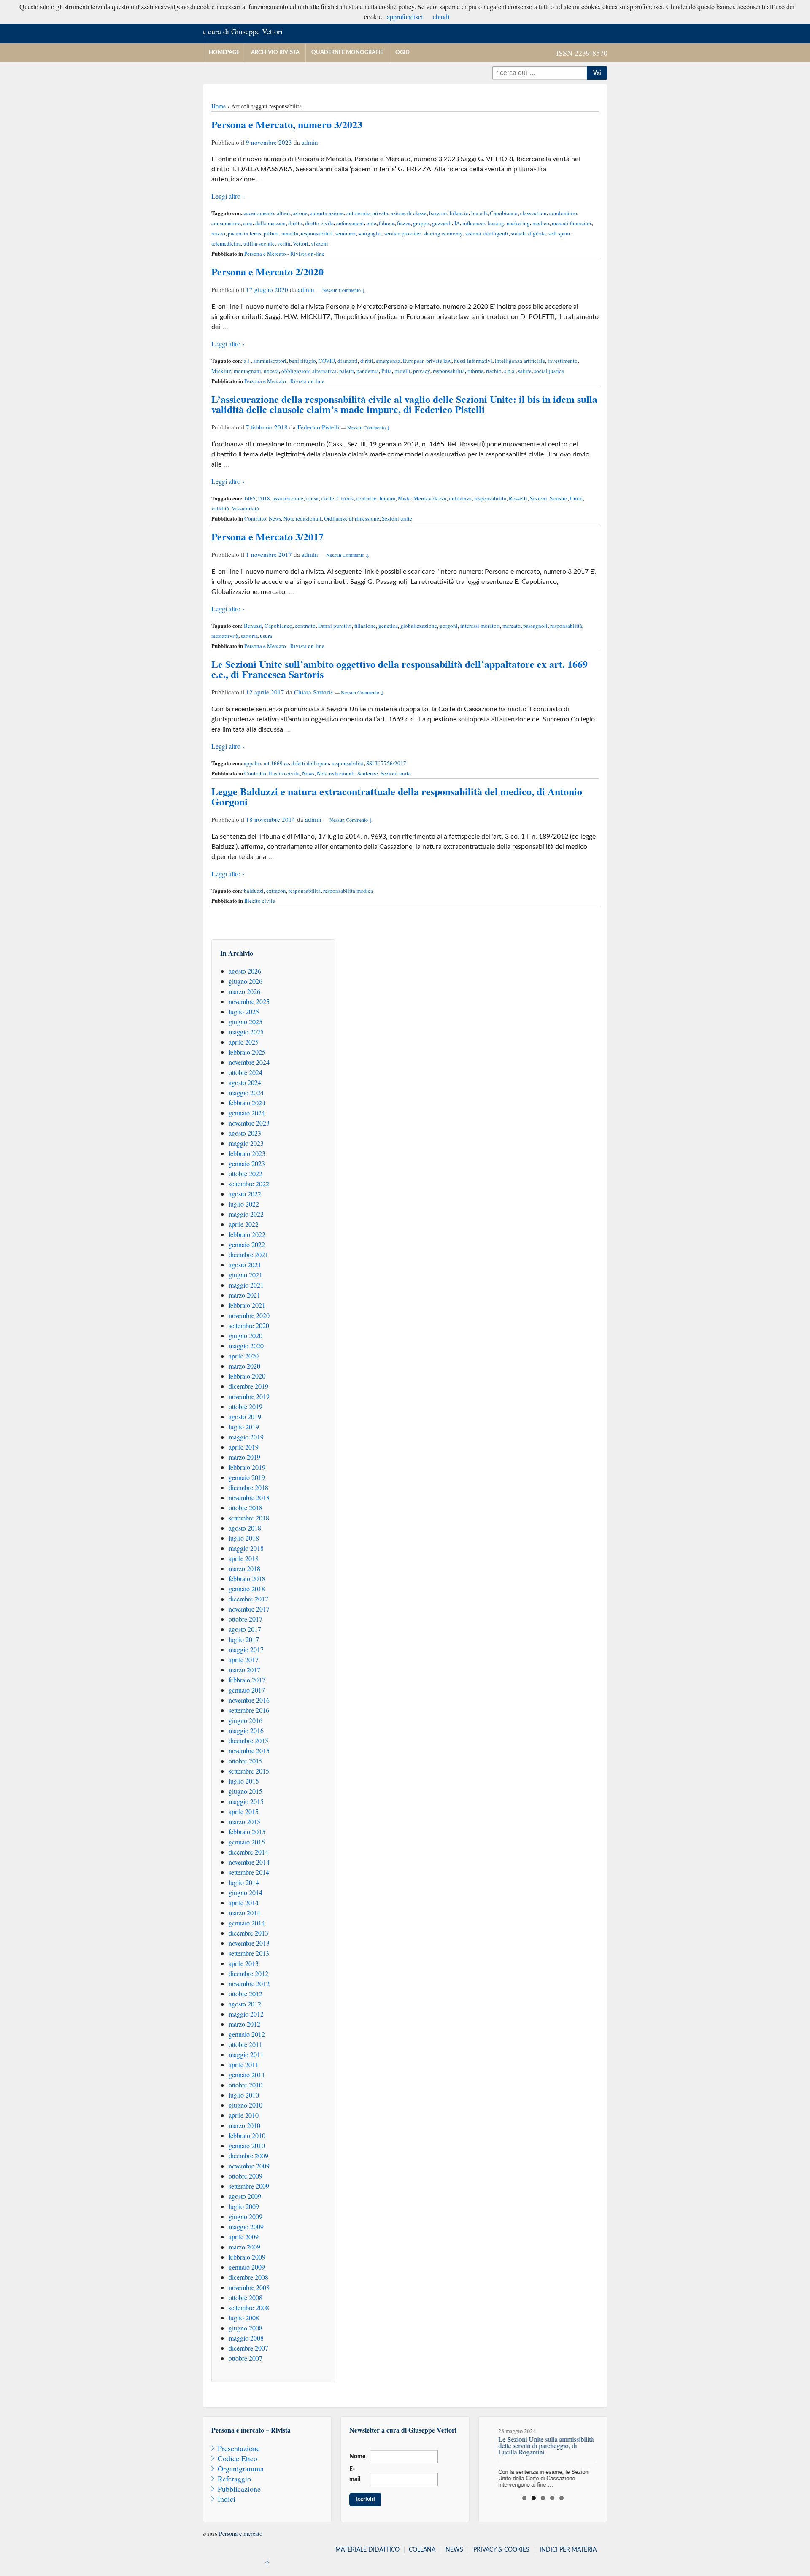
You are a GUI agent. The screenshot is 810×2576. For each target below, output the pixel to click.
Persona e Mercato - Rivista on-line (284, 254)
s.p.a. (510, 371)
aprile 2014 (244, 1902)
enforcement (350, 223)
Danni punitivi (335, 626)
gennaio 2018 (247, 1589)
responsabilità (317, 233)
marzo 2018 (244, 1568)
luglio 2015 (244, 1781)
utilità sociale (259, 243)
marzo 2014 (244, 1913)
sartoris (249, 636)
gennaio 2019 (247, 1477)
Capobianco (504, 213)
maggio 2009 (246, 2226)
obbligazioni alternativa (309, 371)
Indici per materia (568, 2550)
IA (457, 223)
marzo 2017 (244, 1670)
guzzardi (442, 223)
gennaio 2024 (247, 1113)
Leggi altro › (228, 196)
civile (328, 498)
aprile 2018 (244, 1558)
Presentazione (239, 2448)
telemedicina (226, 243)
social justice (549, 371)
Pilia (387, 371)
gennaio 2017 (247, 1690)
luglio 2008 (244, 2318)
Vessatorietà (245, 508)
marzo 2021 (244, 1295)
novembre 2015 (249, 1751)
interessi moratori (480, 626)
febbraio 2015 (247, 1832)
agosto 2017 (245, 1629)
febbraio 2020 (247, 1376)
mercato (512, 626)
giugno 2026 (246, 981)
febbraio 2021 (247, 1305)
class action (533, 213)
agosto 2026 (245, 971)
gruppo (421, 223)
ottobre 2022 (246, 1173)
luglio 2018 (244, 1538)
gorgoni (449, 626)
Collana (422, 2550)
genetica (388, 626)
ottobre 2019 (246, 1406)
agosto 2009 (245, 2196)
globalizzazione (419, 626)
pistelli (402, 371)
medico (541, 223)
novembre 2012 (249, 1983)
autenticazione (327, 213)
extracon (276, 891)
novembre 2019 (249, 1396)
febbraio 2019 (247, 1467)
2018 (264, 498)
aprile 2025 (244, 1042)
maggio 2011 (246, 2054)
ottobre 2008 (246, 2297)
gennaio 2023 (247, 1163)
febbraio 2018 (247, 1578)
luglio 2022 (244, 1204)
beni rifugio (302, 361)
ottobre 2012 (246, 1994)
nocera (271, 371)
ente (371, 223)
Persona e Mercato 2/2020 (267, 271)
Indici (227, 2499)
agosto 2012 (245, 2004)
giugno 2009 (246, 2216)
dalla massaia (270, 223)
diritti (367, 361)
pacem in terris (244, 233)
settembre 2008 (249, 2307)
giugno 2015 (246, 1791)
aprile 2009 (244, 2237)
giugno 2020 (246, 1335)
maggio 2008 (246, 2338)
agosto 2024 (245, 1082)
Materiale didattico (367, 2550)
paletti (347, 371)
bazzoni (438, 213)
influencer (474, 223)
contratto (366, 498)
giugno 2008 (246, 2328)
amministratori (270, 361)
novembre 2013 (249, 1943)
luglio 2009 (244, 2206)
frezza (404, 223)
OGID (402, 53)
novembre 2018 (249, 1497)
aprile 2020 (244, 1356)
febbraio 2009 (247, 2257)
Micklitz (221, 371)
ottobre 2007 (246, 2358)
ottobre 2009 (246, 2176)
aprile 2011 (244, 2064)
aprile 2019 (244, 1447)
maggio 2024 (246, 1092)
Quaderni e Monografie (347, 53)
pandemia (368, 371)
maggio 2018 (246, 1548)
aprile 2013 (244, 1963)
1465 (250, 498)
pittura (271, 233)
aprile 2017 (244, 1659)
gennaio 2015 (247, 1842)
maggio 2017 (246, 1649)
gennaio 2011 (247, 2075)
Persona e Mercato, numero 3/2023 (287, 124)
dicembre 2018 (248, 1487)
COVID (327, 361)
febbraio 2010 (247, 2135)
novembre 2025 (249, 1001)
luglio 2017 (244, 1639)
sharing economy (443, 233)
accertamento (259, 213)
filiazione (365, 626)
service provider (403, 233)
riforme (475, 371)
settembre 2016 (249, 1710)
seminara (346, 233)
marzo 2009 (244, 2247)
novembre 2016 (249, 1700)
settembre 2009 (249, 2186)
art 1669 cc (276, 763)
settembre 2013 (249, 1953)
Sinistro (559, 498)
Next (607, 2454)
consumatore (226, 223)
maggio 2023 (246, 1143)
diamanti (348, 361)
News (275, 518)
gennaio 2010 (247, 2145)
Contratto (255, 518)
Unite (576, 498)
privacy (422, 371)
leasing (496, 223)
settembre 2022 (249, 1184)
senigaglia (370, 233)
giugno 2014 (246, 1892)
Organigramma (241, 2468)
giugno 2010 (246, 2105)
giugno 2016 (246, 1720)
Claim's (345, 498)
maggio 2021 (246, 1285)
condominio (563, 213)
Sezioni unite (397, 518)
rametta (290, 233)
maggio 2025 (246, 1032)
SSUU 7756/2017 (386, 763)
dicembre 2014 (248, 1852)
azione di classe (409, 213)
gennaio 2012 (247, 2034)
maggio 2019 (246, 1437)
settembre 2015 (249, 1771)
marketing (518, 223)
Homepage (224, 53)
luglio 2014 (244, 1882)
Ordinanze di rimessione (352, 518)
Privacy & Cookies (501, 2550)
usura (266, 636)
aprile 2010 (244, 2115)
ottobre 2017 (246, 1619)
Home (219, 106)
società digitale (528, 233)
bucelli (479, 213)
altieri (283, 213)
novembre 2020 (249, 1315)
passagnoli (535, 626)
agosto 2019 (245, 1416)
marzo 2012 (244, 2024)
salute (525, 371)
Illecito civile (284, 773)
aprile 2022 (244, 1224)
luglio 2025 (244, 1011)
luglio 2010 (244, 2095)
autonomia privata (367, 213)
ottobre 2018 (246, 1508)
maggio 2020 (246, 1346)
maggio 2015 (246, 1801)
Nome (357, 2457)
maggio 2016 (246, 1730)
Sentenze (368, 773)
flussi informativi (473, 361)
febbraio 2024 (247, 1103)
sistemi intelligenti (487, 233)
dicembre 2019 (248, 1386)
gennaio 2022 (247, 1244)
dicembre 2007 (248, 2348)
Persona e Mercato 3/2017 (267, 536)
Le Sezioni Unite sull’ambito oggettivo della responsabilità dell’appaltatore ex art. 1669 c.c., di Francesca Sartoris (400, 669)
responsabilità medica (348, 891)
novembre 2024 (249, 1062)
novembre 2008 (249, 2287)
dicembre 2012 (248, 1973)
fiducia (387, 223)
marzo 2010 (244, 2125)
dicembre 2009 (248, 2156)
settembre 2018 (249, 1518)
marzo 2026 (244, 991)
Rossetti (518, 498)
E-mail (355, 2474)
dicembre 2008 (248, 2277)
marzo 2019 (244, 1457)
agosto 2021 (245, 1265)
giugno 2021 (246, 1275)
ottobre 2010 (246, 2085)
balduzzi (254, 891)
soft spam (559, 233)
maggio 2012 (246, 2014)
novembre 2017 (249, 1609)
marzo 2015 (244, 1821)
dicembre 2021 (248, 1254)
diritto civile (319, 223)
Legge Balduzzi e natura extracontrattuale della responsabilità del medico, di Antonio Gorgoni (397, 796)
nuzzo (218, 233)
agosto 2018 (245, 1528)
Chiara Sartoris (313, 692)
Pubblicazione (239, 2489)
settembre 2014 (249, 1872)
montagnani (247, 371)
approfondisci (405, 17)
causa (312, 498)
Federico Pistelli (318, 427)
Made (404, 498)
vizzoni (320, 243)
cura (248, 223)
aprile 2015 (244, 1811)
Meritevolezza (430, 498)
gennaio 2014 (247, 1923)
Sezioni (539, 498)
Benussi (253, 626)
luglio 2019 (244, 1427)
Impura (387, 498)
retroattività (225, 636)
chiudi (441, 17)
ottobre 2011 (246, 2044)
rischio (494, 371)
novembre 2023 (249, 1123)
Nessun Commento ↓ (344, 290)
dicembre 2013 (248, 1933)
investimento (563, 361)
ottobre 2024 (246, 1072)
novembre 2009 (249, 2166)
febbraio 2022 (247, 1234)
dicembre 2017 (248, 1599)
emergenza (388, 361)
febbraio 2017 (247, 1680)
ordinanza (460, 498)
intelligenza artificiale (520, 361)
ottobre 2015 (246, 1761)
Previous (478, 2454)
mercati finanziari (572, 223)
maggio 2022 (246, 1214)
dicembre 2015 (248, 1740)
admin (310, 142)
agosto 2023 (245, 1133)
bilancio (459, 213)
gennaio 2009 (247, 2267)
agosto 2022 (245, 1194)
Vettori (301, 243)
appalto (252, 763)
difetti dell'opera (310, 763)
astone (300, 213)
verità (284, 243)
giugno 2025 (246, 1022)
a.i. (247, 361)
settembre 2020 (249, 1325)
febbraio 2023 (247, 1153)
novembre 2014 (249, 1862)
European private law (427, 361)
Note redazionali (302, 518)
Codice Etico (238, 2458)
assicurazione (288, 498)
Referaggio (234, 2479)
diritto (295, 223)
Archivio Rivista (275, 53)
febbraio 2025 (247, 1052)
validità (220, 508)
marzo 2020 (244, 1366)
